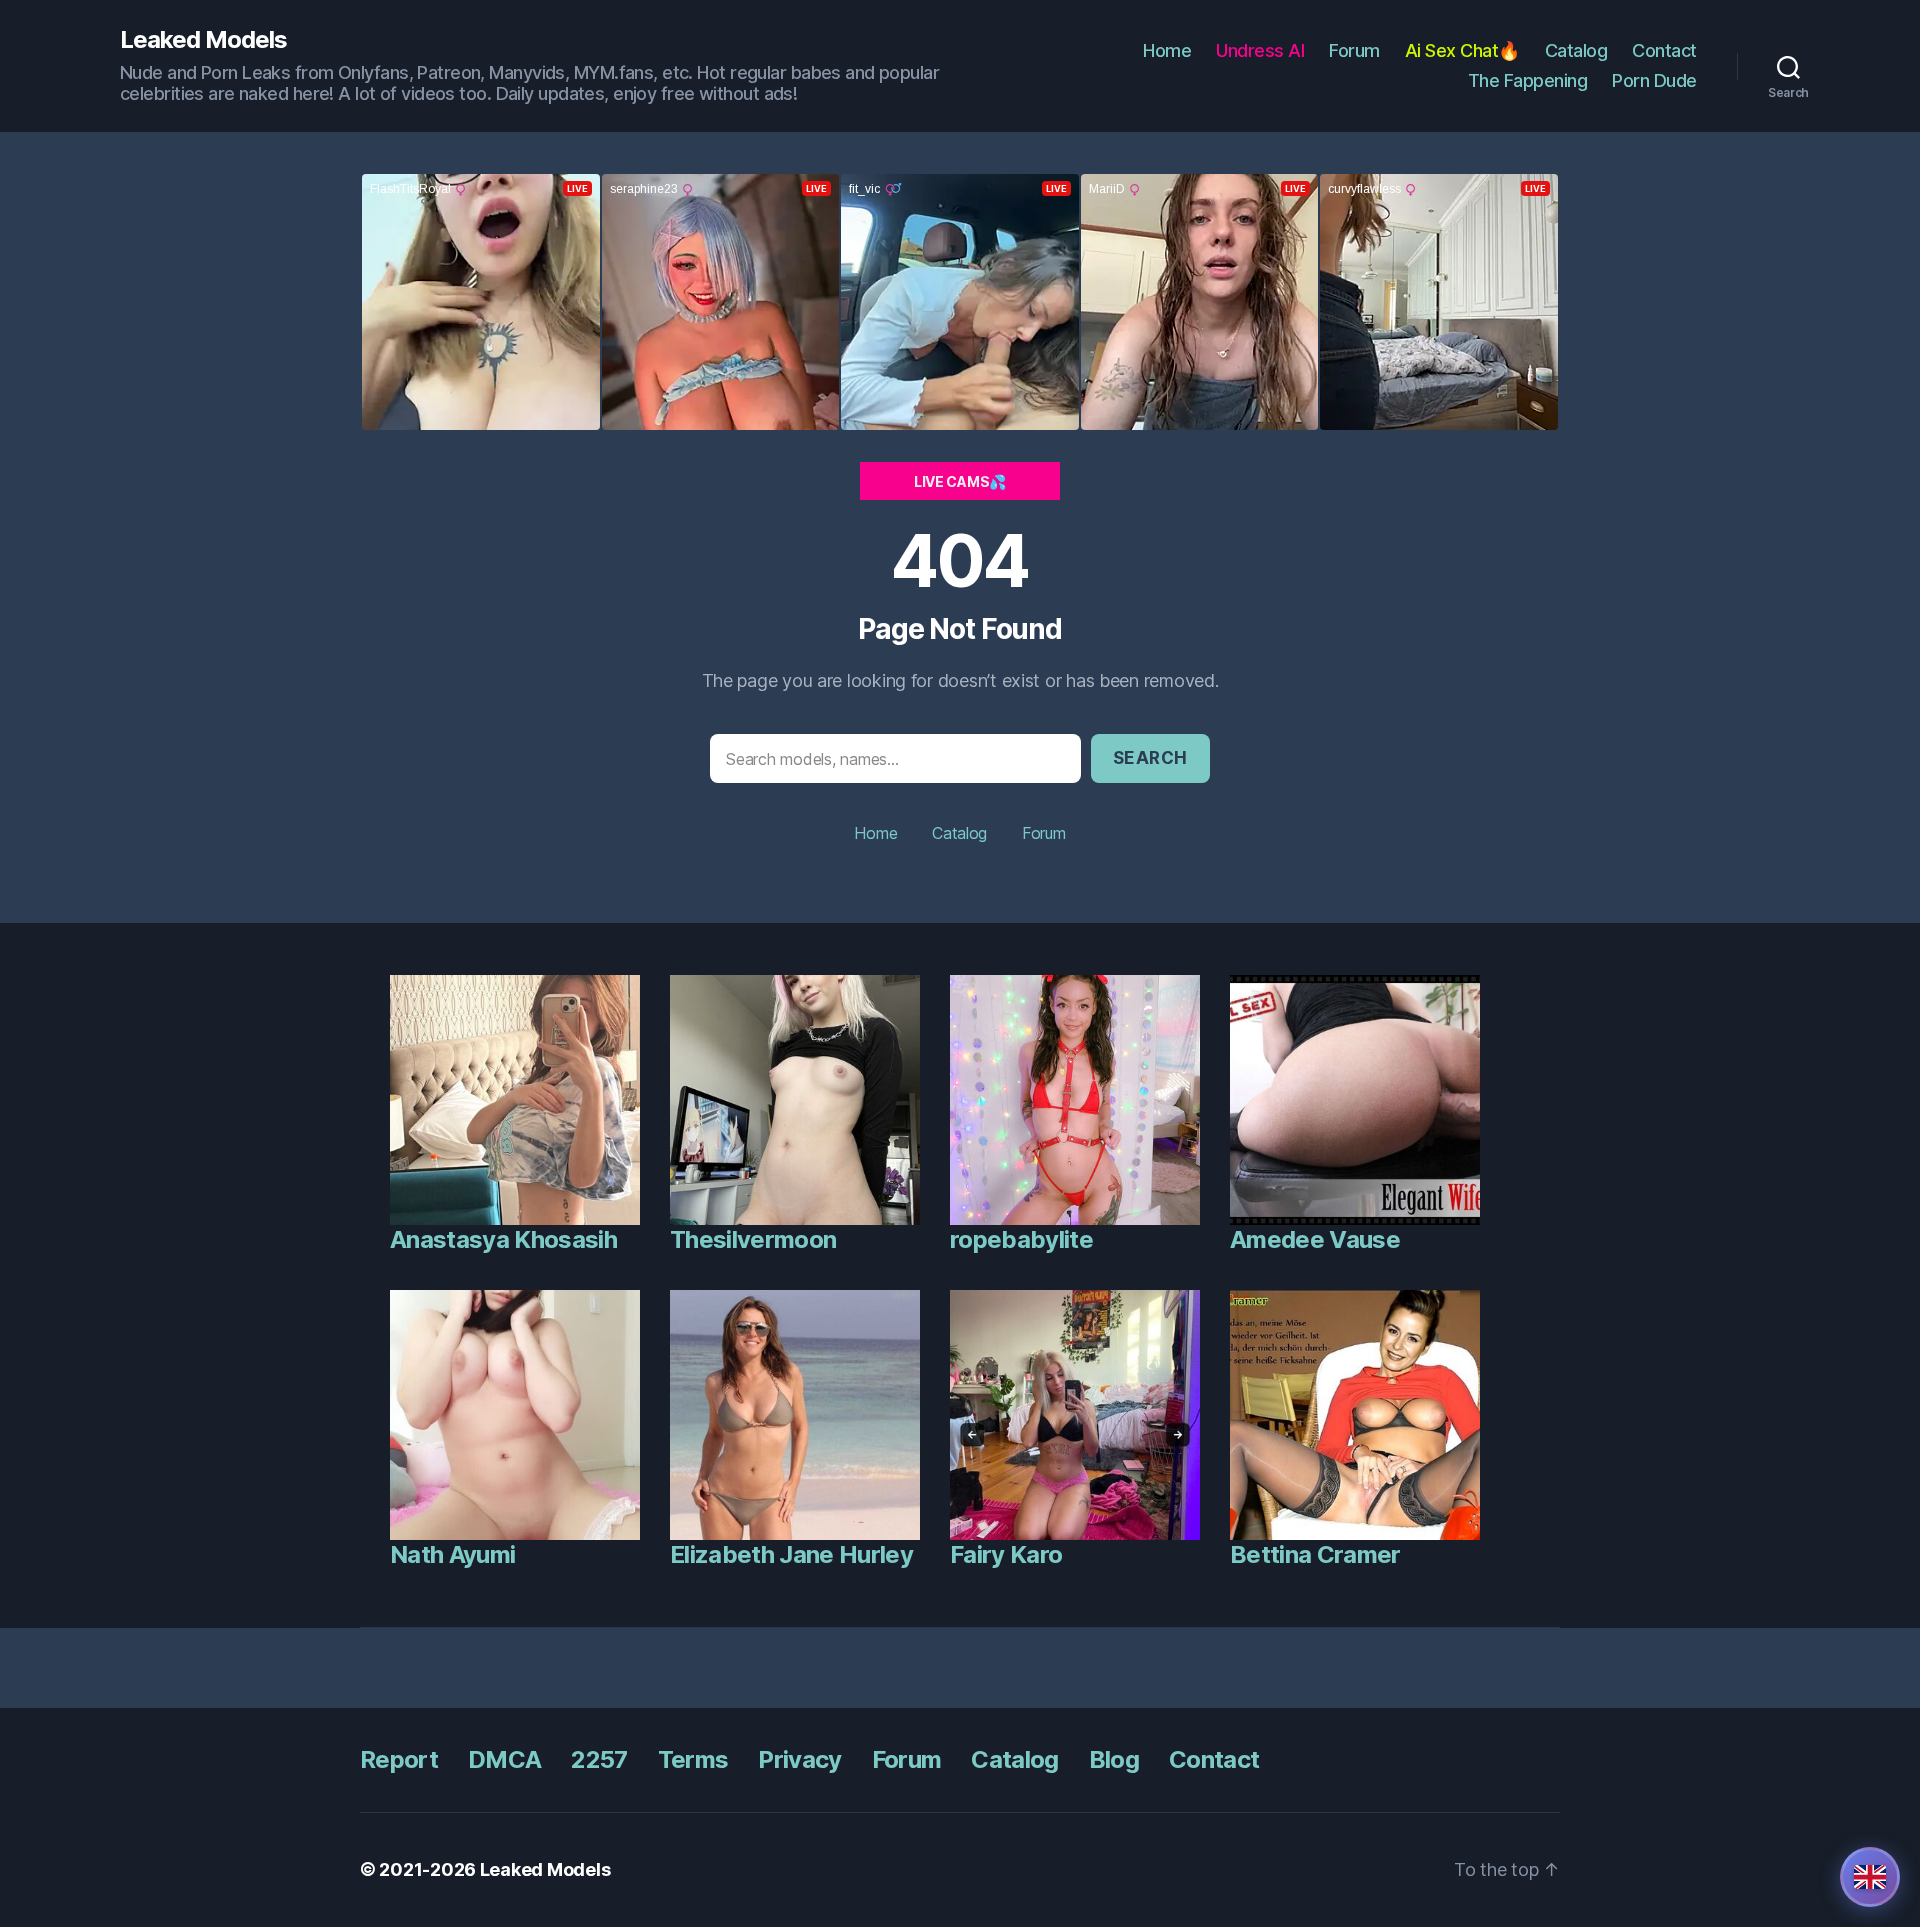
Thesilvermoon (753, 1239)
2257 (599, 1759)
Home (1167, 50)
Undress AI (1260, 50)
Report (399, 1759)
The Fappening (1528, 80)
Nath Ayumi (452, 1554)
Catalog (1576, 50)
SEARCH (1150, 758)
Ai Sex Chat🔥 (1462, 50)
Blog (1114, 1759)
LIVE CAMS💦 (960, 481)
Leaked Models (203, 40)
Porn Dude (1654, 80)
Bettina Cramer (1315, 1554)
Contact (1664, 50)
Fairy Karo (1006, 1554)
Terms (693, 1759)
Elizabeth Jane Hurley (791, 1554)
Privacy (799, 1759)
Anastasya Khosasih (503, 1239)
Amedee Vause (1315, 1239)
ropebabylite (1021, 1239)
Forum (1354, 50)
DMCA (504, 1759)
